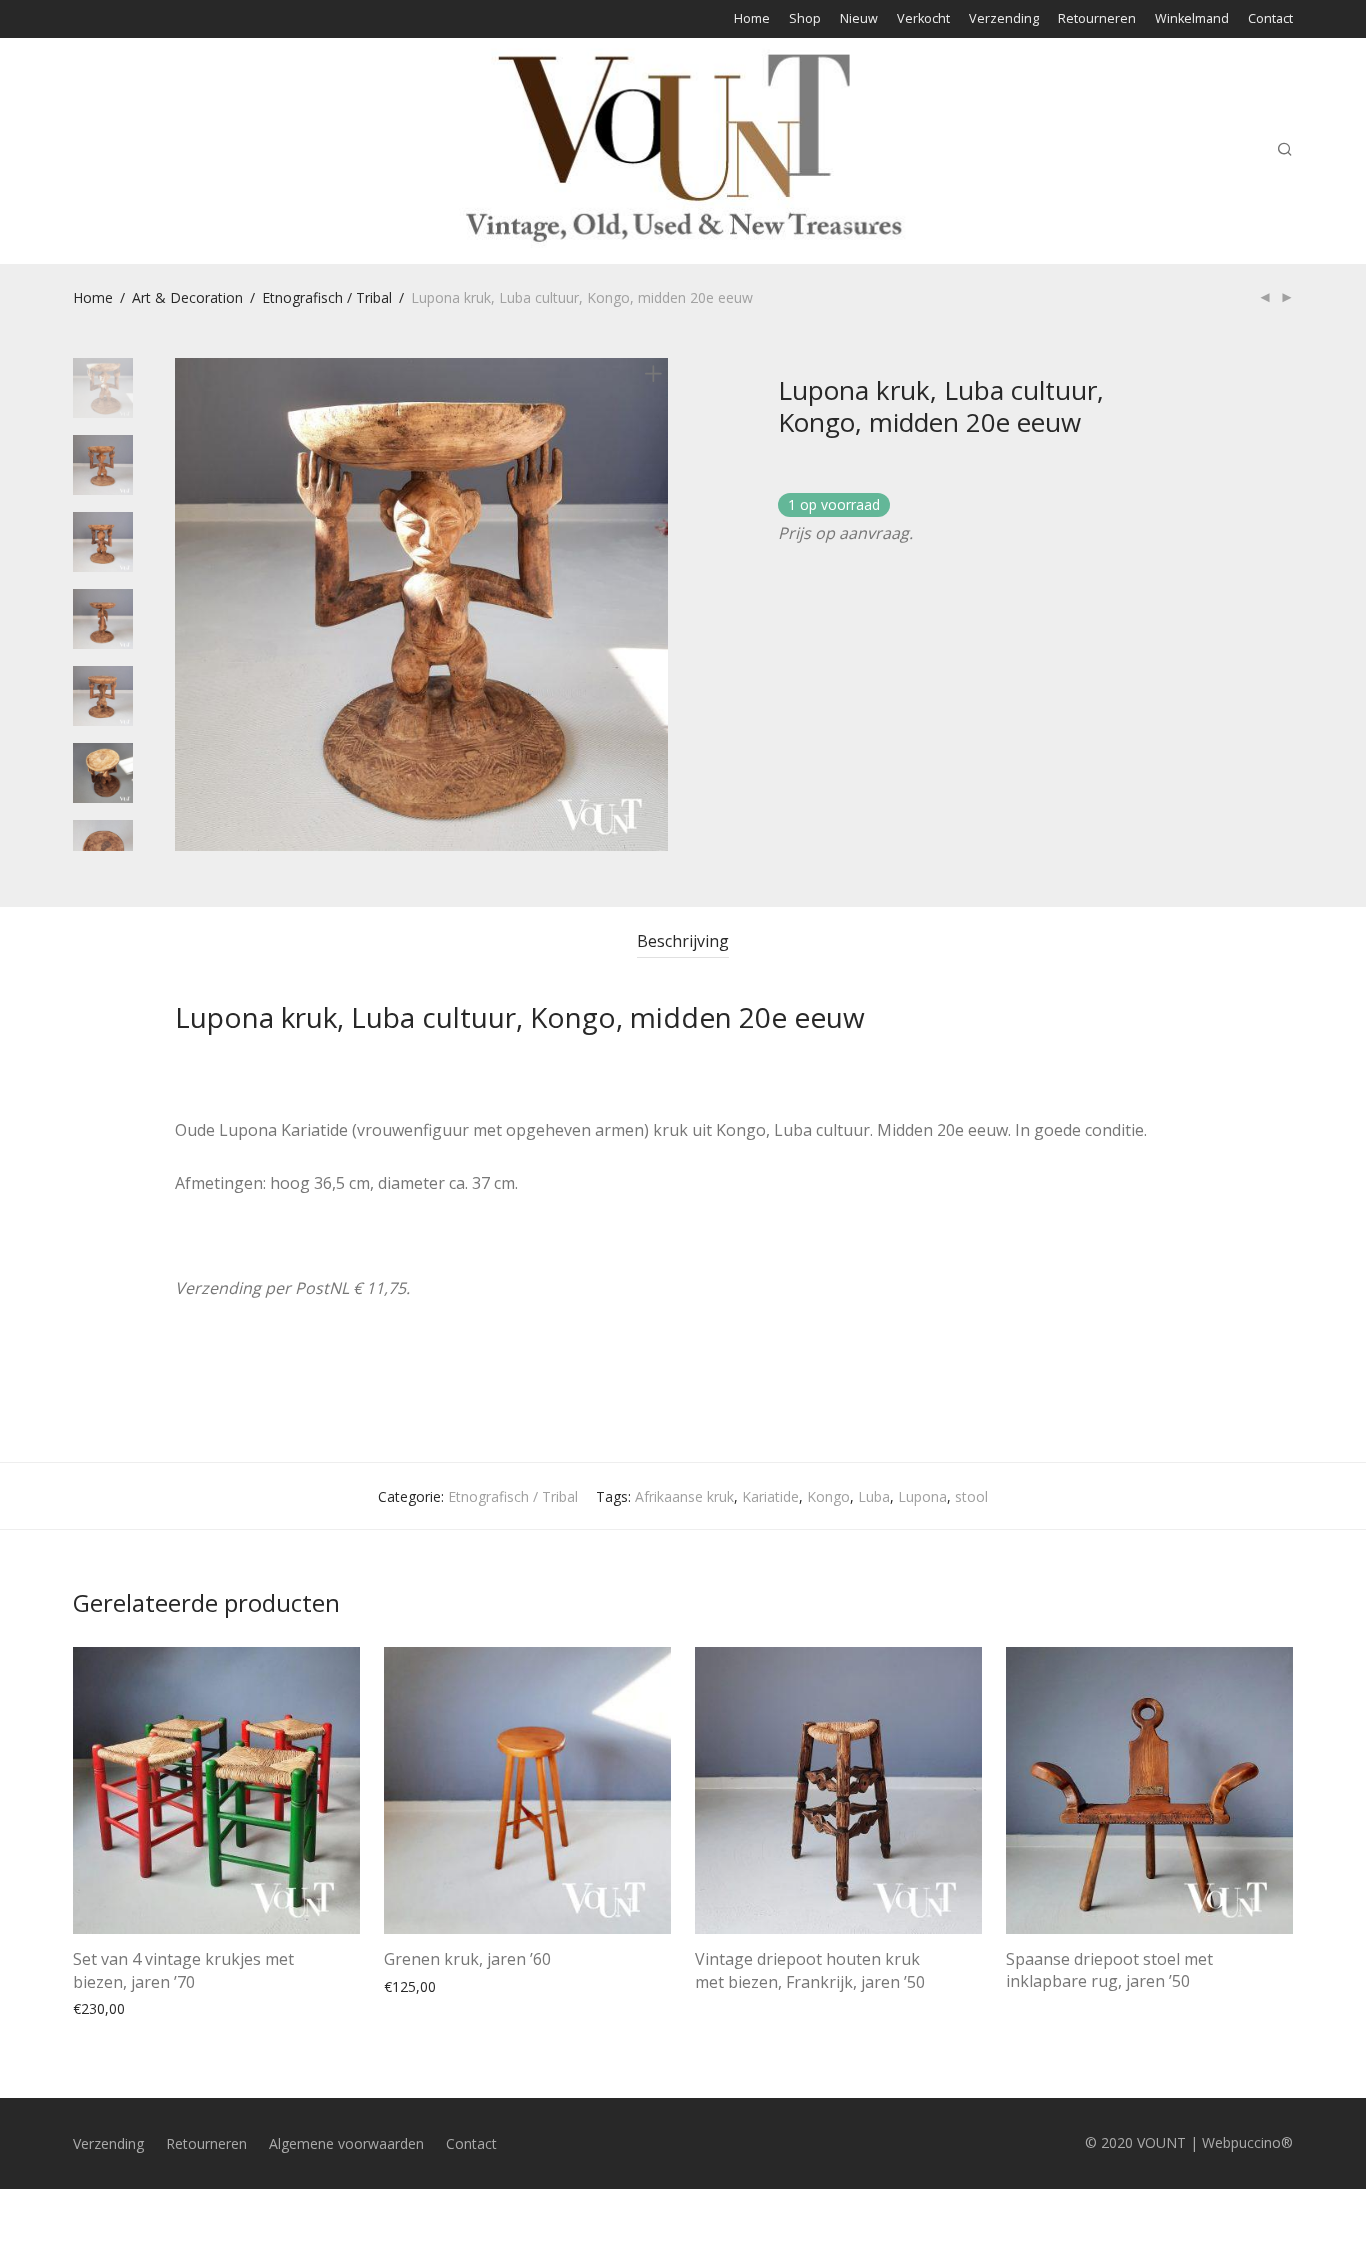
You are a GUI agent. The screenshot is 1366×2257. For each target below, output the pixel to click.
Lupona (922, 1496)
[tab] (683, 941)
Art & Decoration (187, 297)
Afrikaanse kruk (684, 1496)
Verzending (1004, 19)
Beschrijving (683, 941)
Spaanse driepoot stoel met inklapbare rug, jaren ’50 (1109, 1970)
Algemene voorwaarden (346, 2143)
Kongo (828, 1496)
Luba (874, 1496)
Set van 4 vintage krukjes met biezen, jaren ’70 (183, 1970)
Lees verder (723, 2006)
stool (971, 1496)
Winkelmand (1192, 19)
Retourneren (1097, 19)
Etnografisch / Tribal (327, 297)
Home (752, 19)
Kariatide (770, 1496)
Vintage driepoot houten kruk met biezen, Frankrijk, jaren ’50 (810, 1970)
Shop (805, 19)
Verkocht (923, 19)
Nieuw (859, 19)
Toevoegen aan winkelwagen (157, 2007)
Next (657, 605)
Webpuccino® (1247, 2142)
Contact (1270, 19)
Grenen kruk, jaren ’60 (467, 1959)
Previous (187, 605)
